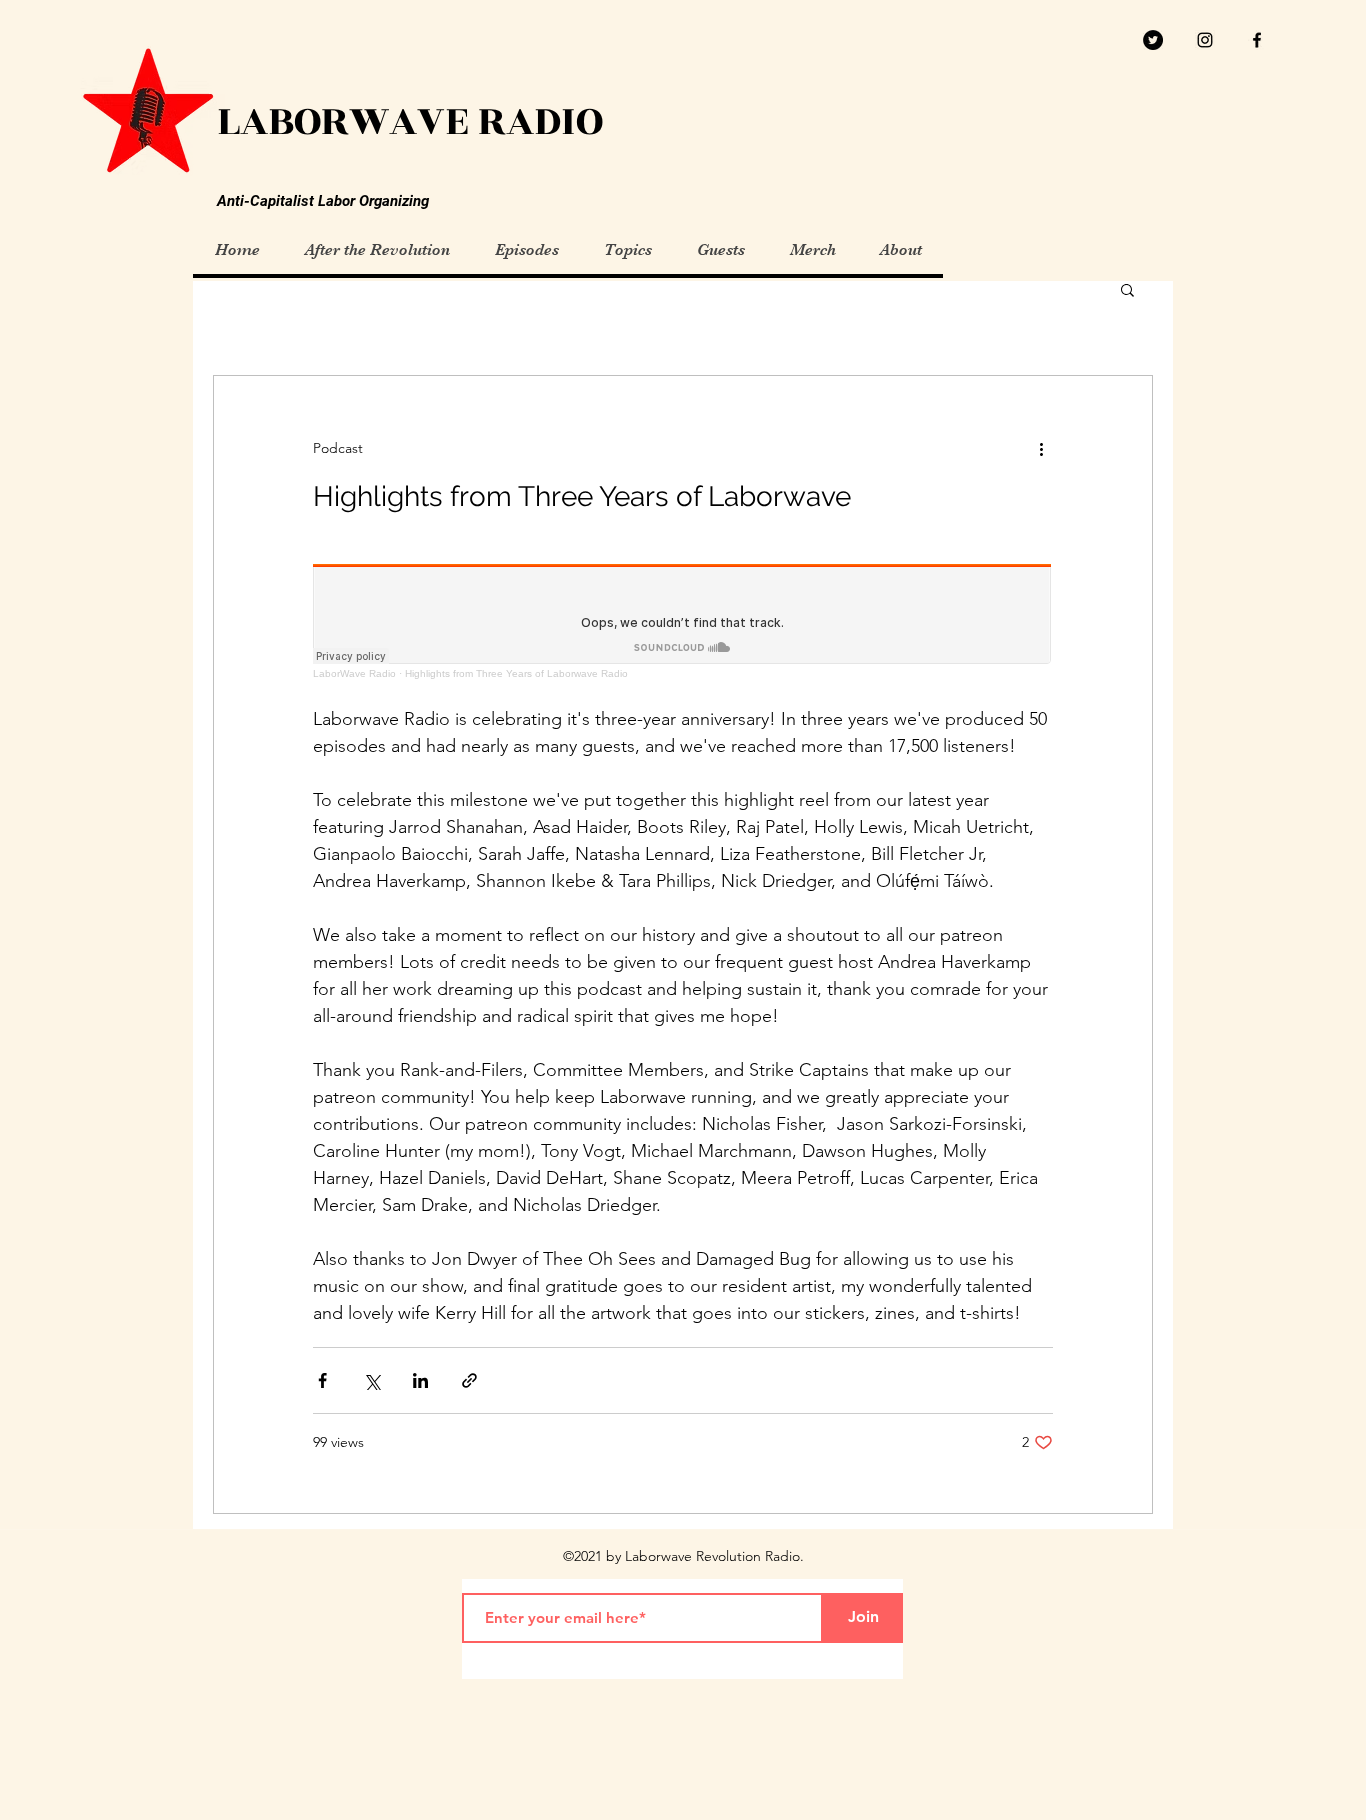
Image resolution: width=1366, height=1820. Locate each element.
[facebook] (1257, 40)
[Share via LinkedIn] (420, 1380)
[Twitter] (1153, 40)
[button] (1127, 291)
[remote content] (683, 621)
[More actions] (1041, 448)
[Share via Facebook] (322, 1380)
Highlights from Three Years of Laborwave (582, 496)
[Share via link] (469, 1380)
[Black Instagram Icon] (1205, 40)
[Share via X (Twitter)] (371, 1380)
